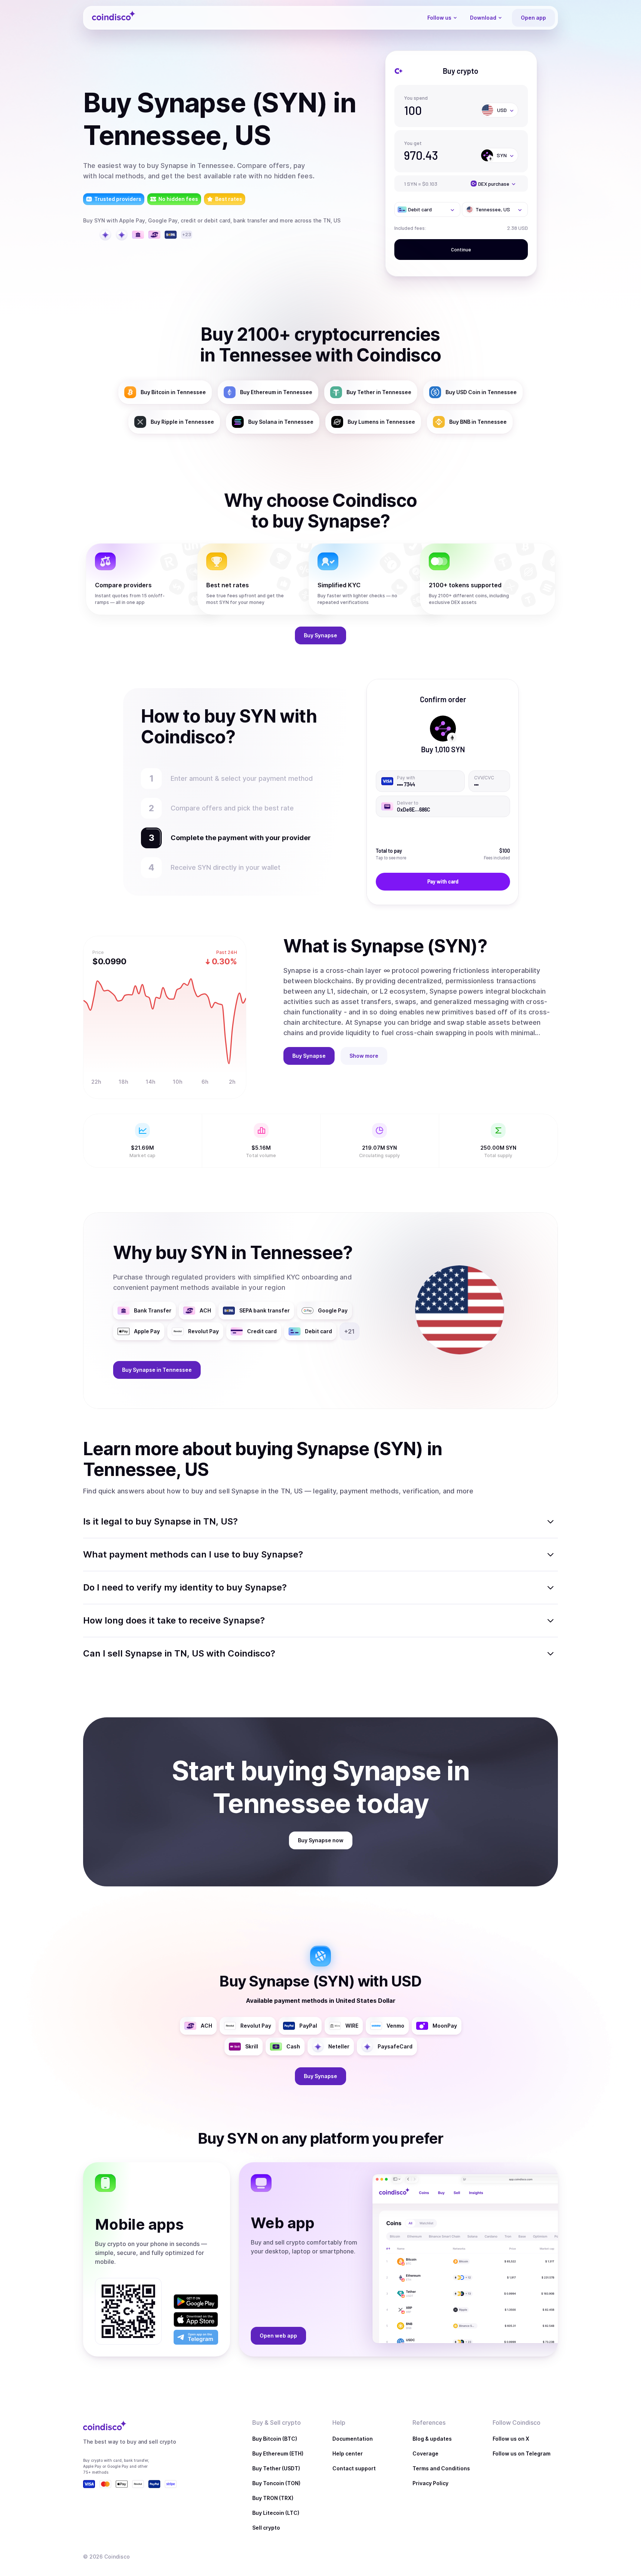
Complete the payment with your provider (237, 838)
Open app (533, 18)
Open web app (278, 2336)
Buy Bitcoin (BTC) (275, 2439)
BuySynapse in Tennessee (157, 1370)
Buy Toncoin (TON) (276, 2483)
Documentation (353, 2439)
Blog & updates (432, 2439)
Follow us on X (511, 2439)
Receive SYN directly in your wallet (226, 867)
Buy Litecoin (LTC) (276, 2513)
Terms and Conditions (441, 2468)
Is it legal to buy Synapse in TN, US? (160, 1521)
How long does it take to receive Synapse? (174, 1620)
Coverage (425, 2453)
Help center (348, 2453)
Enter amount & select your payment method (245, 778)
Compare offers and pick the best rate (232, 808)
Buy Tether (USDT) (276, 2468)
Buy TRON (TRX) (273, 2498)
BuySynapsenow (321, 1840)
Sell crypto (266, 2528)
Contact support (354, 2468)
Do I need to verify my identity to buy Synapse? (185, 1587)
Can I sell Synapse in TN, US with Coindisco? (179, 1653)
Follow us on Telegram (522, 2453)
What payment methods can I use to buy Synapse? (193, 1554)
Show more (364, 1056)
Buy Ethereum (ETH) (278, 2453)
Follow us (439, 18)
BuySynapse (320, 635)
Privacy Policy (430, 2483)
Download (483, 18)
